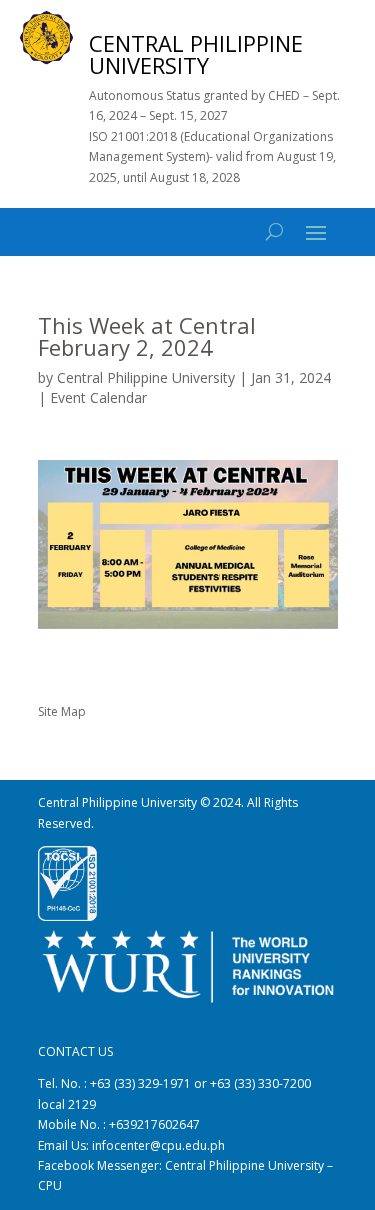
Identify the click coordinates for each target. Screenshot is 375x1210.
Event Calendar (98, 397)
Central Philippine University (146, 377)
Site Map (62, 711)
